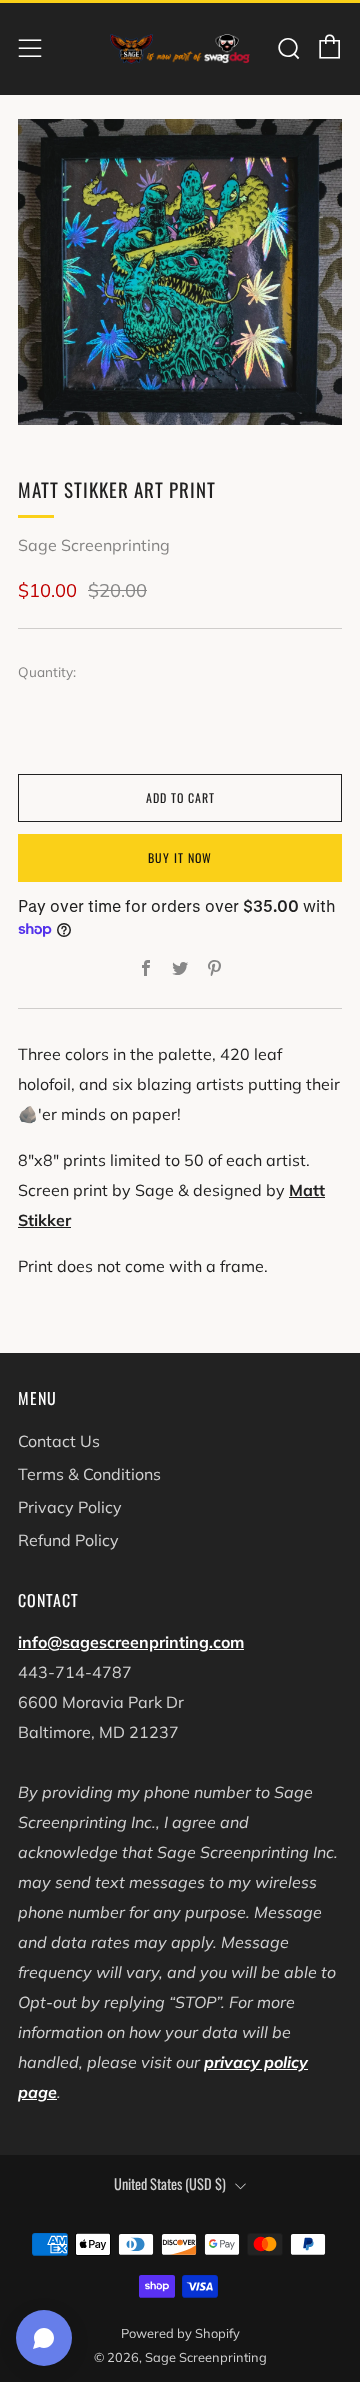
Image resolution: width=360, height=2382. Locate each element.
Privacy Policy (70, 1507)
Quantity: (47, 672)
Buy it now (180, 857)
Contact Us (59, 1441)
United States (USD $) (170, 2183)
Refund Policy (68, 1540)
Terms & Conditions (89, 1474)
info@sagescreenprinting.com (131, 1642)
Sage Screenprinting (94, 545)
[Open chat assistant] (44, 2338)
